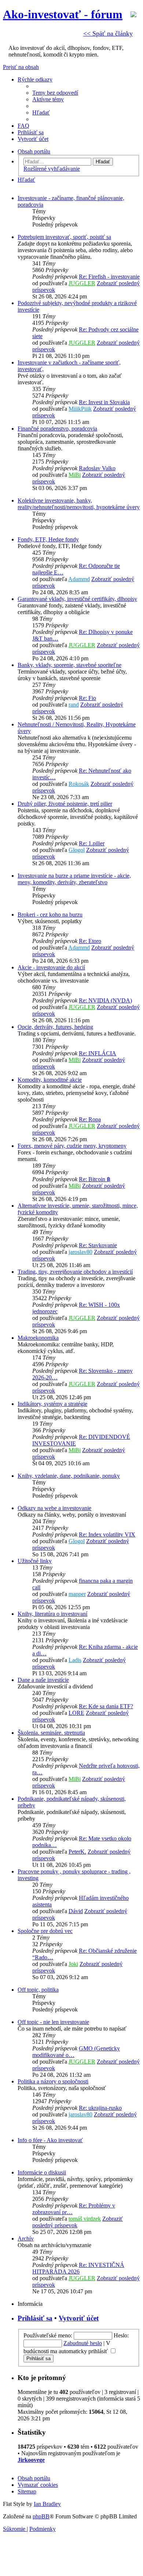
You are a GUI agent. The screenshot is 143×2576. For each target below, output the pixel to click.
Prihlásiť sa (35, 2318)
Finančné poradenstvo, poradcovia (57, 429)
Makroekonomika (38, 1338)
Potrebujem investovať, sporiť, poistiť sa (64, 237)
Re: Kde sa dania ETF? (106, 1706)
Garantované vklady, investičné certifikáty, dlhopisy (77, 599)
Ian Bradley (47, 2504)
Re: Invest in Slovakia (104, 402)
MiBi (75, 475)
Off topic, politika (38, 1990)
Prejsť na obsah (21, 67)
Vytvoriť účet (79, 2318)
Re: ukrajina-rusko (100, 2108)
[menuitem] (55, 93)
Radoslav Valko (97, 468)
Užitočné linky (35, 1561)
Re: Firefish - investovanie (109, 277)
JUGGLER (82, 283)
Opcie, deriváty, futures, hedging (55, 1027)
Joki (73, 1964)
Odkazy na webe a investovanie (54, 1508)
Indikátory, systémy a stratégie (52, 1404)
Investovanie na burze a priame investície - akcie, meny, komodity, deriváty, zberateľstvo (74, 879)
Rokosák (79, 784)
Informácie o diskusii (42, 2172)
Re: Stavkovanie (98, 1245)
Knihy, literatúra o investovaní (52, 1614)
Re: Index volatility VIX (107, 1534)
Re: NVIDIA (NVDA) (105, 1000)
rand (74, 705)
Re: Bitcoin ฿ (95, 1179)
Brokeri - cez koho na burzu (50, 915)
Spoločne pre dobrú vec (45, 1931)
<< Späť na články (108, 33)
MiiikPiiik (80, 409)
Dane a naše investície (43, 1680)
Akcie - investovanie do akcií (51, 967)
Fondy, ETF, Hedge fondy (48, 539)
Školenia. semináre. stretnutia (51, 1733)
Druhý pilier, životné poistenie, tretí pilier (65, 804)
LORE (76, 1713)
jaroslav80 (80, 1252)
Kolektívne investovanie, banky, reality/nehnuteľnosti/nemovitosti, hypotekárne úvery (79, 504)
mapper (77, 1594)
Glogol (77, 850)
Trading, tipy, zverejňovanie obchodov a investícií (75, 1272)
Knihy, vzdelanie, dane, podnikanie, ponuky (69, 1476)
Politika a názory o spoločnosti (53, 2081)
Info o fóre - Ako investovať (50, 2140)
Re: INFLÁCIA (98, 1053)
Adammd (79, 579)
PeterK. (77, 1852)
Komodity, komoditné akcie (50, 1080)
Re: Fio (87, 698)
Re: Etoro (90, 941)
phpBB (41, 2516)
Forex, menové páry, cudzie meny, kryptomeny (72, 1146)
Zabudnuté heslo (83, 2343)
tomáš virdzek (85, 2219)
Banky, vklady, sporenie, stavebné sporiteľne (69, 665)
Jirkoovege (31, 2460)
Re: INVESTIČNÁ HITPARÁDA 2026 (78, 2268)
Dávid (76, 1911)
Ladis (75, 1660)
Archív (26, 2238)
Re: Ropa (90, 1119)
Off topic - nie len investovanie (53, 2022)
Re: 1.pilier (92, 843)
